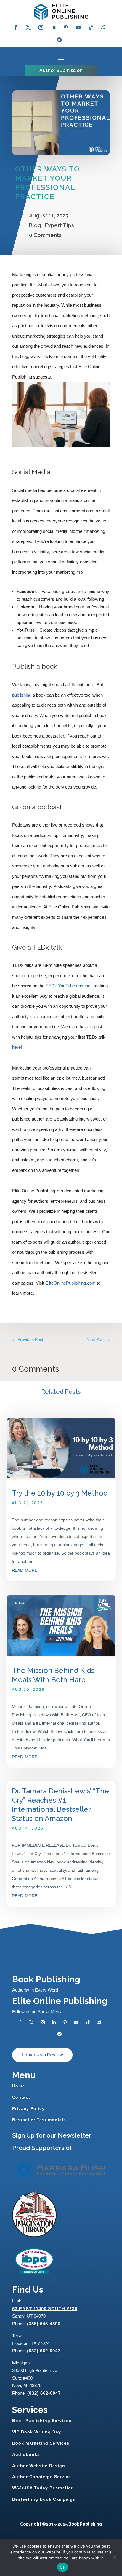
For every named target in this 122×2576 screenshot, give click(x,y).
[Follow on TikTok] (91, 27)
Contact (21, 2097)
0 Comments (45, 235)
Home (19, 2086)
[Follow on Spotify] (60, 40)
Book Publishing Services (42, 2421)
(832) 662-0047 (44, 2351)
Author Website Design (39, 2466)
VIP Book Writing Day (37, 2432)
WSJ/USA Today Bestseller (42, 2488)
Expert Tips (59, 225)
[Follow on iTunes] (103, 27)
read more (25, 1570)
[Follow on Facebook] (16, 27)
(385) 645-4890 (44, 2324)
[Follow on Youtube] (78, 27)
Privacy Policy (28, 2108)
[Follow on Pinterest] (66, 27)
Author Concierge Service (42, 2477)
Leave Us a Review (42, 2055)
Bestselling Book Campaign (44, 2499)
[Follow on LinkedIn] (53, 27)
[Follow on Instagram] (41, 27)
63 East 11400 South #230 (45, 2309)
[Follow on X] (28, 27)
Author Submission (61, 70)
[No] (115, 2557)
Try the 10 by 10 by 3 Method (60, 1493)
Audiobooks (26, 2454)
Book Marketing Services (41, 2443)
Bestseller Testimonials (39, 2120)
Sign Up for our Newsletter (52, 2135)
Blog (35, 225)
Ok (62, 2567)
